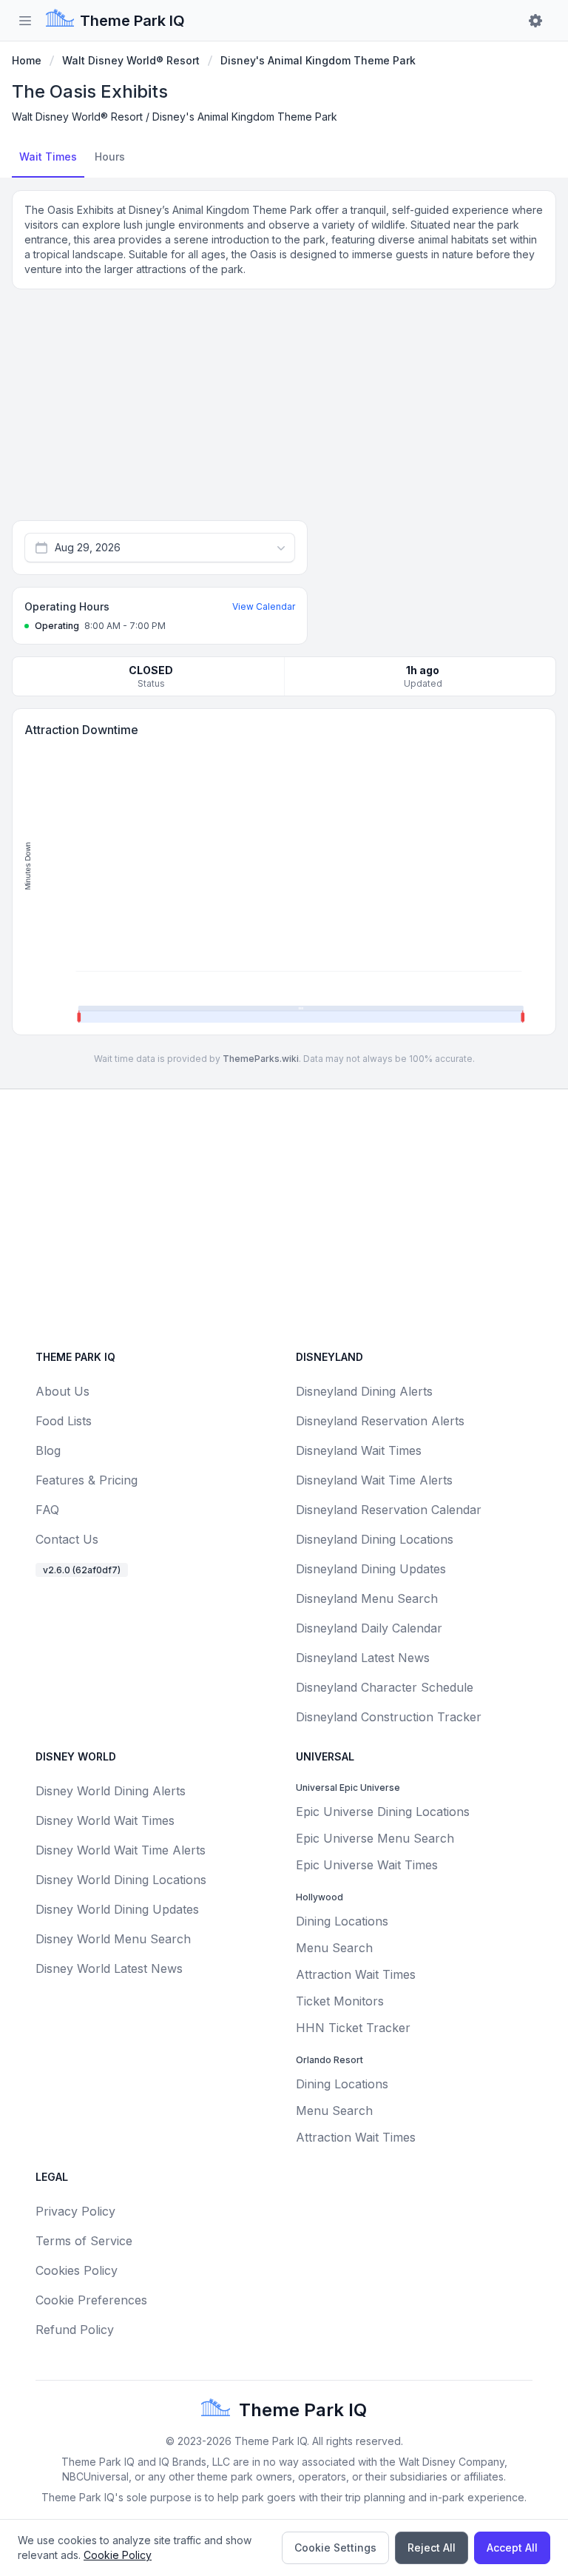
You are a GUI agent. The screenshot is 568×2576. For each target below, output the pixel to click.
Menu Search (334, 1948)
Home (27, 60)
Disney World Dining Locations (121, 1880)
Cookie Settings (335, 2548)
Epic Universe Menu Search (375, 1838)
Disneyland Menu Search (367, 1598)
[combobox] (160, 548)
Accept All (512, 2548)
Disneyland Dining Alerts (364, 1391)
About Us (62, 1391)
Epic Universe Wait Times (367, 1865)
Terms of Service (84, 2241)
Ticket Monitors (340, 2001)
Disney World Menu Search (113, 1939)
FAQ (47, 1510)
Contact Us (67, 1539)
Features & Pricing (87, 1480)
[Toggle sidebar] (25, 21)
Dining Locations (342, 1921)
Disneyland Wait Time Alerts (374, 1480)
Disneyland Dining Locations (375, 1539)
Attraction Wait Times (356, 1974)
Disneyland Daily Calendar (369, 1628)
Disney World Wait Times (105, 1820)
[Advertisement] (284, 411)
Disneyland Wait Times (359, 1450)
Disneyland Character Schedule (385, 1687)
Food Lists (64, 1421)
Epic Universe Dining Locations (383, 1812)
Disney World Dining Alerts (111, 1791)
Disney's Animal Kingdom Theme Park (318, 60)
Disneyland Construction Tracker (389, 1717)
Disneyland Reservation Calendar (389, 1510)
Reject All (432, 2548)
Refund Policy (75, 2330)
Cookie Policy (118, 2555)
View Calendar (264, 606)
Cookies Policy (77, 2270)
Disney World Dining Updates (117, 1909)
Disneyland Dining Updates (371, 1569)
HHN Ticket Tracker (353, 2028)
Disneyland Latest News (363, 1658)
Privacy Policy (75, 2211)
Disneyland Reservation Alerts (380, 1421)
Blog (48, 1450)
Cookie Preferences (91, 2300)
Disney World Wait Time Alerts (121, 1850)
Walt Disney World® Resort (131, 60)
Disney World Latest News (109, 1968)
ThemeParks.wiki (261, 1059)
